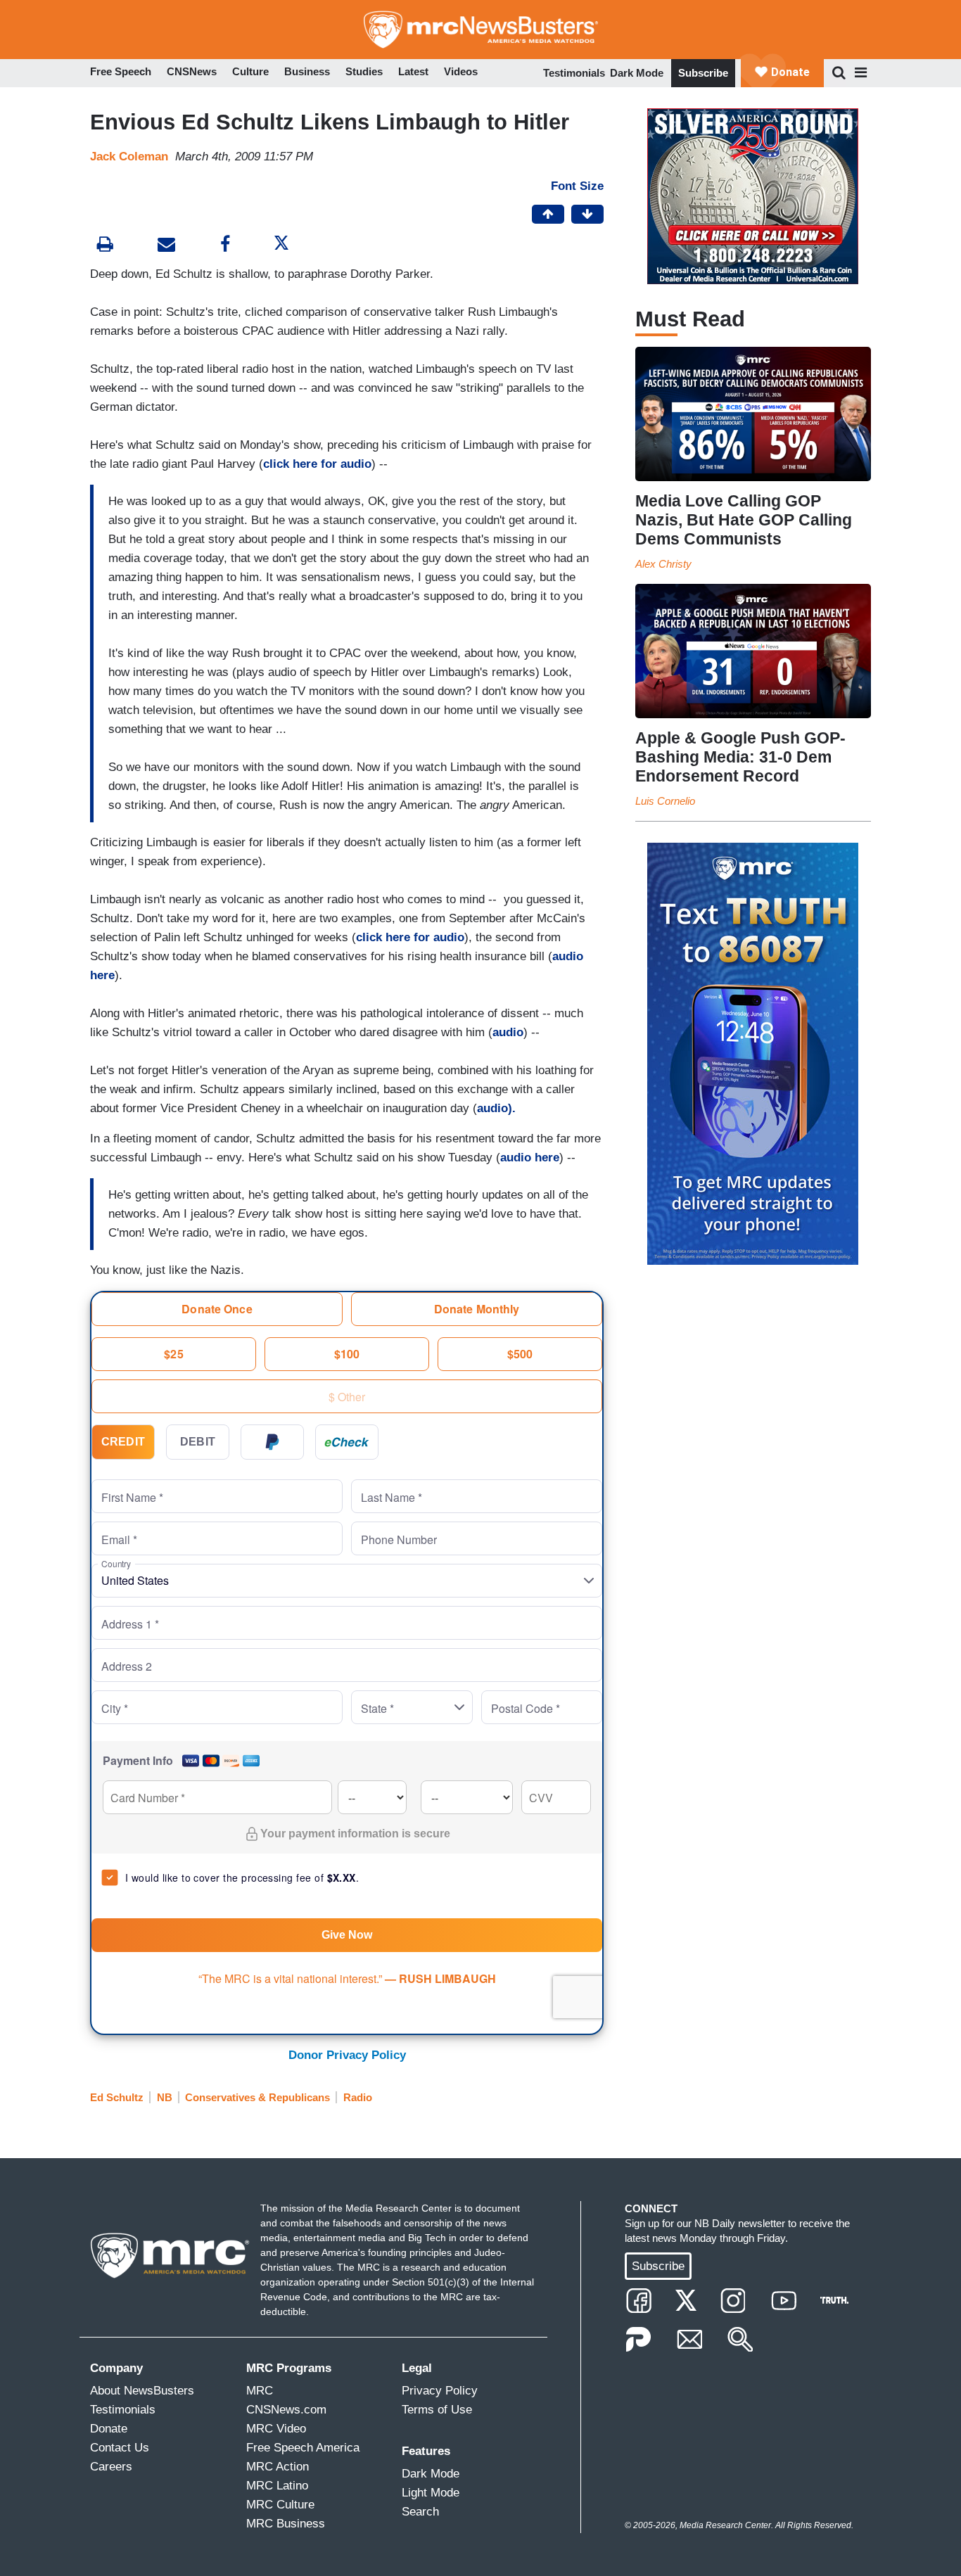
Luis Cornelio (665, 801)
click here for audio (317, 464)
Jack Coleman (129, 157)
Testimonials (574, 73)
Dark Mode (637, 73)
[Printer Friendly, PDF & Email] (166, 246)
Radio (358, 2097)
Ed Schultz (117, 2097)
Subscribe (703, 73)
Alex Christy (663, 564)
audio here (530, 1158)
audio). (496, 1108)
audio (508, 1032)
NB (165, 2097)
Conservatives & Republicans (257, 2097)
